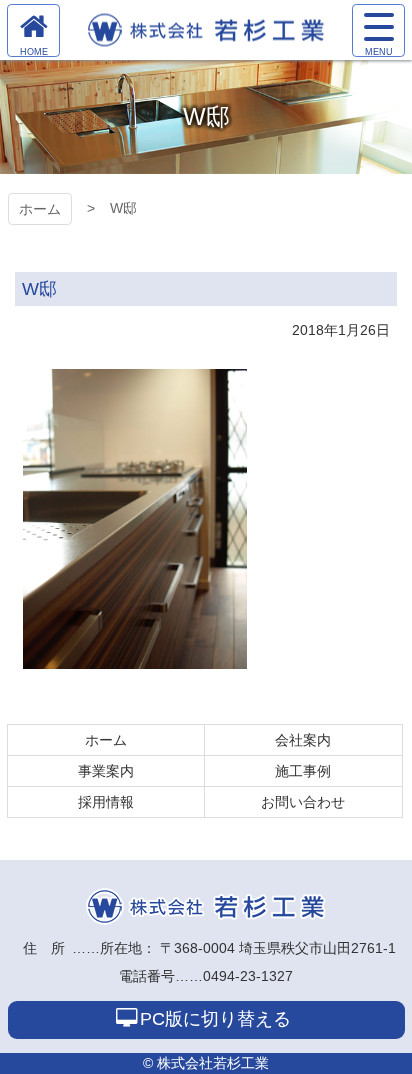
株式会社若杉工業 (206, 906)
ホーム (40, 209)
